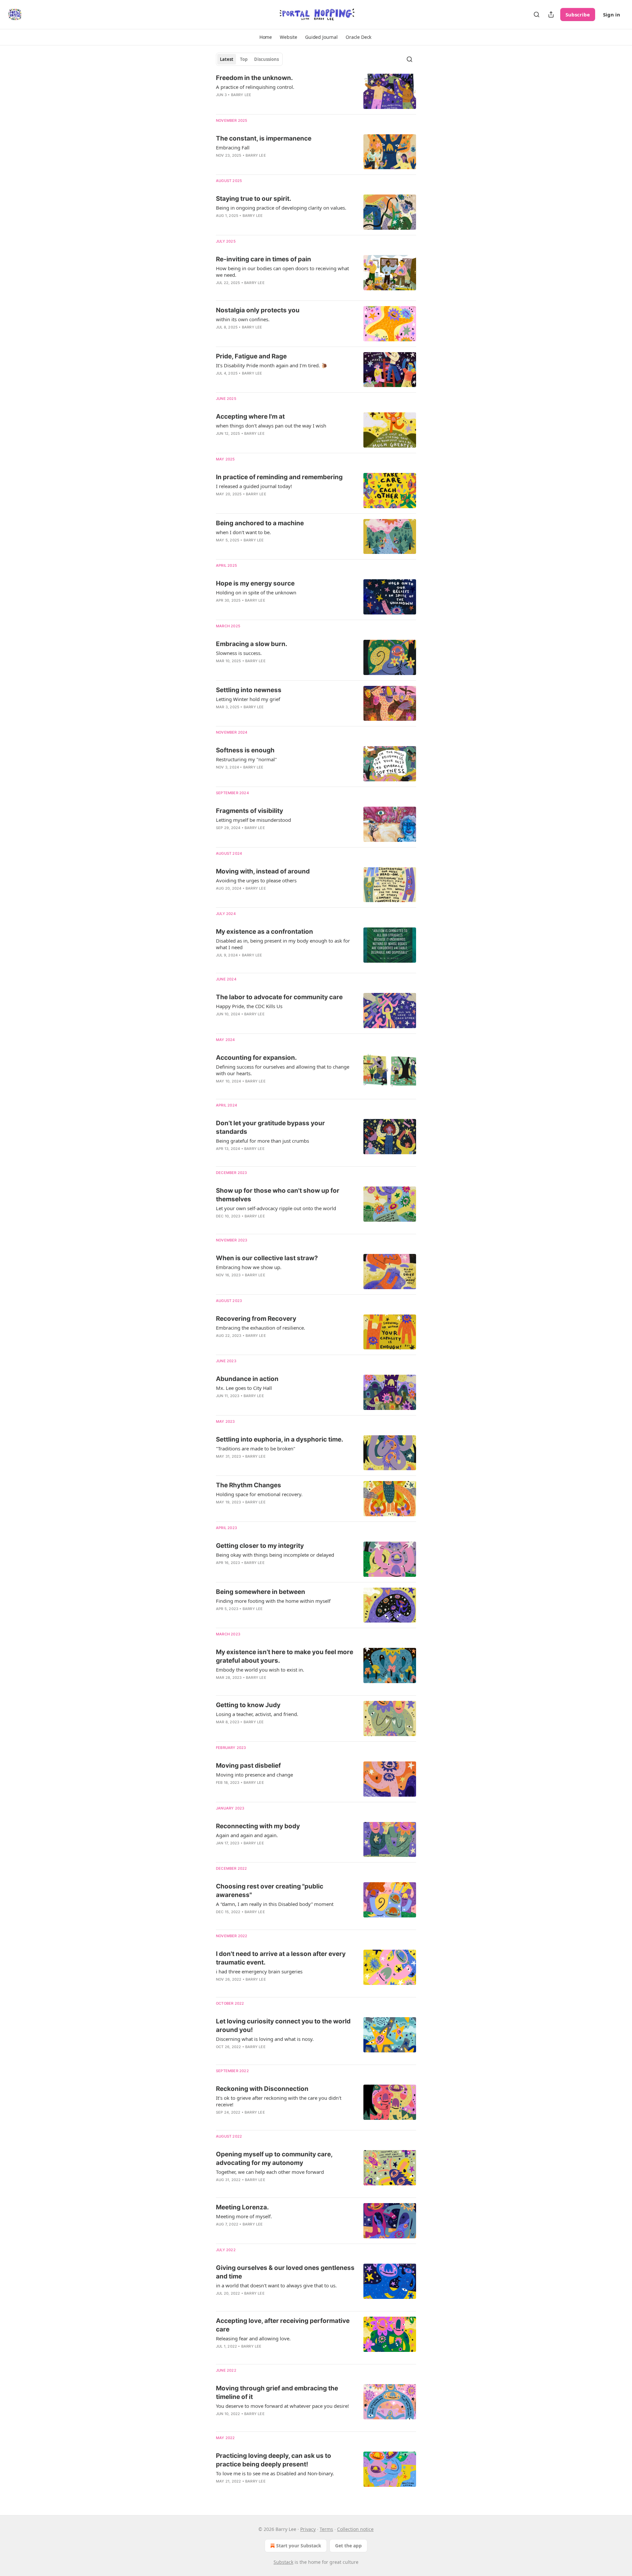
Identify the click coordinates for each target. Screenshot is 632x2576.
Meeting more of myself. (244, 2216)
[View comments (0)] (265, 224)
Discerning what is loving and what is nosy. (265, 2039)
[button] (266, 37)
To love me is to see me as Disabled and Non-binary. (275, 2473)
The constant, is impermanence (264, 138)
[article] (316, 91)
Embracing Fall (233, 147)
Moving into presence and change (254, 1775)
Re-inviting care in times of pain (263, 259)
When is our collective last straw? (267, 1258)
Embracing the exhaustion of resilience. (261, 1328)
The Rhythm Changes (249, 1485)
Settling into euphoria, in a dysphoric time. (280, 1439)
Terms (326, 2529)
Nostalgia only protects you (258, 310)
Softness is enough (245, 750)
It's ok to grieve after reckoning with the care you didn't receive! (279, 2101)
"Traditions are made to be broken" (256, 1448)
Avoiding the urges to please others (256, 880)
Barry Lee (241, 95)
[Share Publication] (551, 14)
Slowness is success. (239, 653)
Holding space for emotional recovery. (259, 1494)
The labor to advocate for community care (279, 997)
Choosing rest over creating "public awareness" (270, 1891)
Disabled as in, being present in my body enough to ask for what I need (283, 944)
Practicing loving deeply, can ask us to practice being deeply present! (274, 2460)
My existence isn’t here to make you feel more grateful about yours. (285, 1656)
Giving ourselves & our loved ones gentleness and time (285, 2272)
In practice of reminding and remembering (279, 477)
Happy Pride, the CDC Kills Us (249, 1006)
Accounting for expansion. (256, 1058)
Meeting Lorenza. (242, 2207)
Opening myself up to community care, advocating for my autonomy (274, 2159)
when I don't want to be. (243, 532)
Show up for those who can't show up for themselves (278, 1195)
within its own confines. (243, 319)
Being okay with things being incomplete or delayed (275, 1555)
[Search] (537, 14)
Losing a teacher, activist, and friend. (257, 1714)
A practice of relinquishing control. (255, 87)
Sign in (612, 14)
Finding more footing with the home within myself (273, 1601)
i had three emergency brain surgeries (259, 1971)
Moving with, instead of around (263, 871)
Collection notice (355, 2529)
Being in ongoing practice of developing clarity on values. (281, 208)
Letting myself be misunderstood (253, 820)
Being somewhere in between (261, 1592)
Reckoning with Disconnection (262, 2089)
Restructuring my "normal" (246, 759)
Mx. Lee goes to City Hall (244, 1388)
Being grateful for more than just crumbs (263, 1141)
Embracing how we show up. (249, 1267)
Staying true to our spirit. (254, 199)
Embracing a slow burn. (252, 644)
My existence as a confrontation (264, 932)
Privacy (308, 2529)
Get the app (348, 2546)
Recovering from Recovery (256, 1319)
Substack (283, 2562)
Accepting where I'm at (250, 416)
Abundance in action (247, 1379)
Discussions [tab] (266, 59)
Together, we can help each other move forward (270, 2172)
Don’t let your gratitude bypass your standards (270, 1127)
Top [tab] (244, 59)
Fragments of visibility (250, 811)
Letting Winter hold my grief (248, 699)
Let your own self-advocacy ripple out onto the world (276, 1208)
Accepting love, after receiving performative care (283, 2325)
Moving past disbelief (248, 1766)
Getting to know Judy (248, 1705)
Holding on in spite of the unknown (256, 592)
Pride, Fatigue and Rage (251, 356)
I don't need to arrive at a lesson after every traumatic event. (281, 1958)
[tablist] (249, 59)
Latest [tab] (227, 59)
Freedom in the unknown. (254, 78)
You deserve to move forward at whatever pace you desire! (282, 2406)
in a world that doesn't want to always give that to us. (276, 2285)
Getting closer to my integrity (260, 1546)
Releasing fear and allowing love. (253, 2338)
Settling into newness (249, 690)
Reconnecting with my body (258, 1826)
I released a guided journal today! (254, 486)
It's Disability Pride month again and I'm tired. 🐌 (272, 365)
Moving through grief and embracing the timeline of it (277, 2393)
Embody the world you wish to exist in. (260, 1670)
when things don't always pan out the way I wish (271, 426)
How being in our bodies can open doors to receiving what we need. (282, 272)
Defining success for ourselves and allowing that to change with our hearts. (283, 1070)
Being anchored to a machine (260, 523)
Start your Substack (299, 2546)
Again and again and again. (247, 1835)
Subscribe (578, 14)
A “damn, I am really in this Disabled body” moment (275, 1904)
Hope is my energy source (255, 583)
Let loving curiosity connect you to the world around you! (283, 2026)
